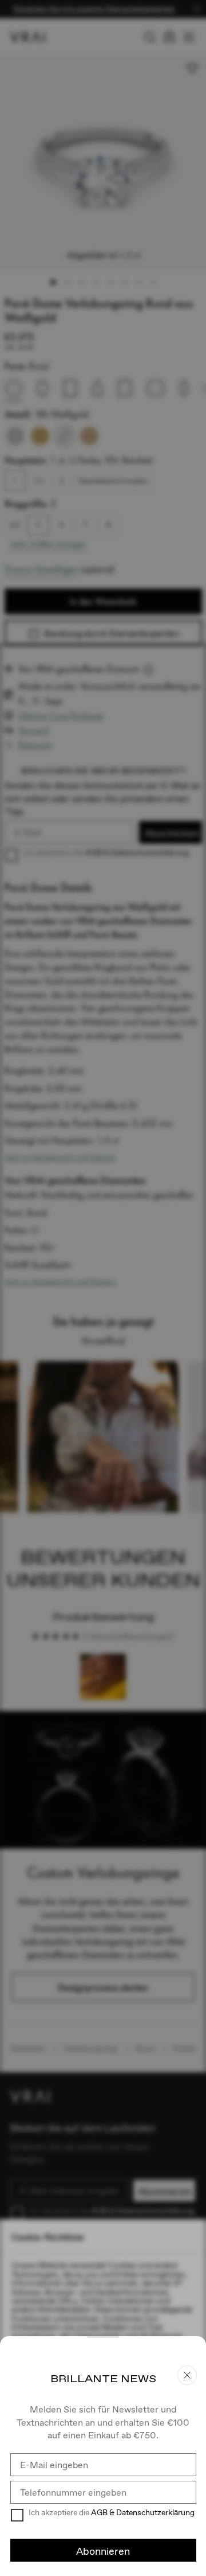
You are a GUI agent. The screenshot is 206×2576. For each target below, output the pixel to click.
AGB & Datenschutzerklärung (143, 2512)
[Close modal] (103, 1288)
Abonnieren (103, 2551)
